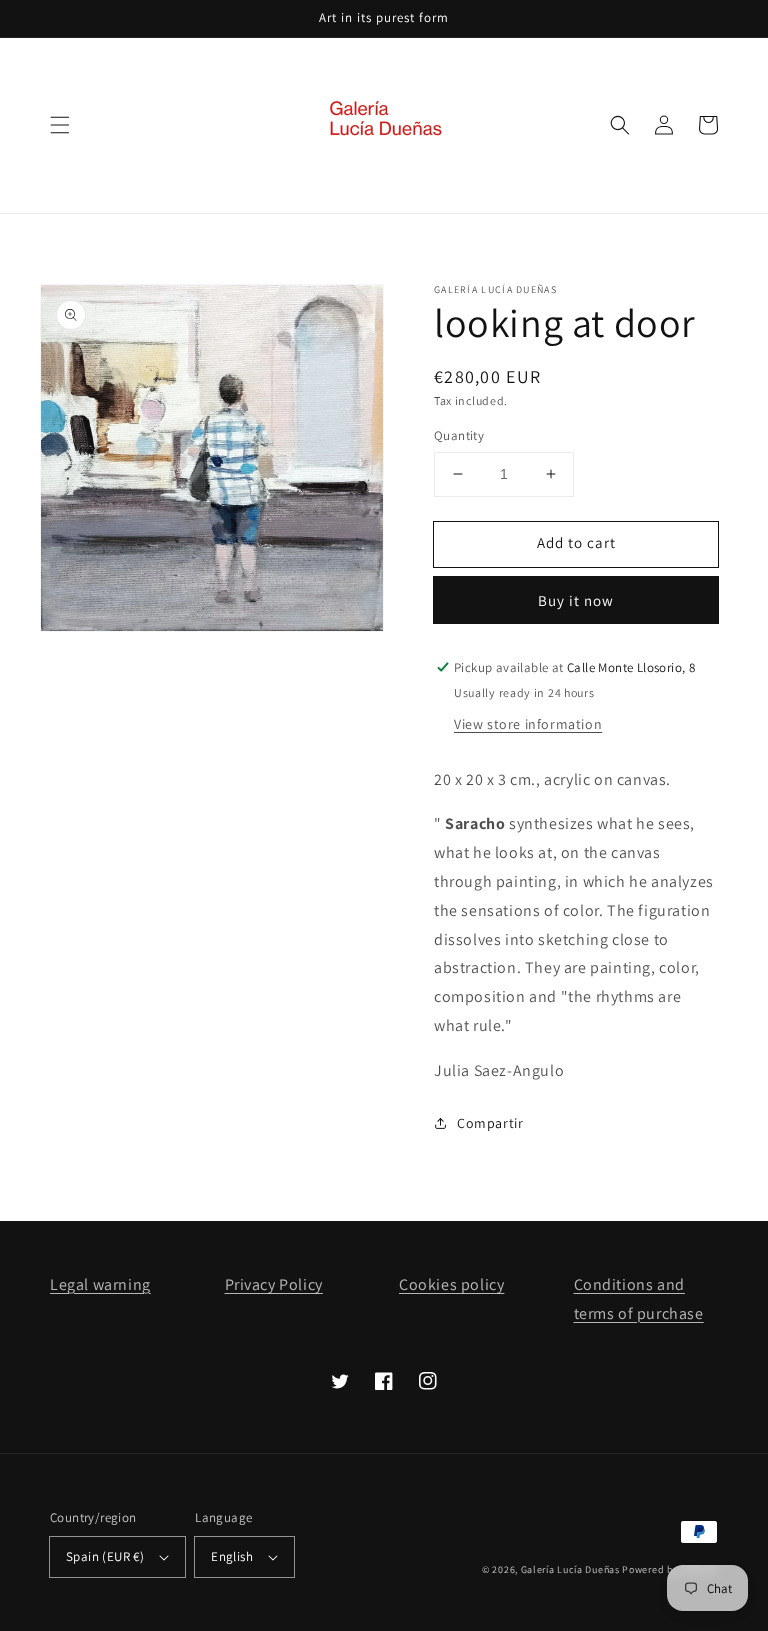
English (232, 1556)
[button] (60, 125)
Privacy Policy (274, 1284)
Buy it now (576, 600)
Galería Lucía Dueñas (570, 1569)
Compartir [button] (490, 1123)
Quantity (459, 435)
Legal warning (100, 1284)
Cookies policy (451, 1284)
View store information (528, 724)
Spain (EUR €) (105, 1556)
